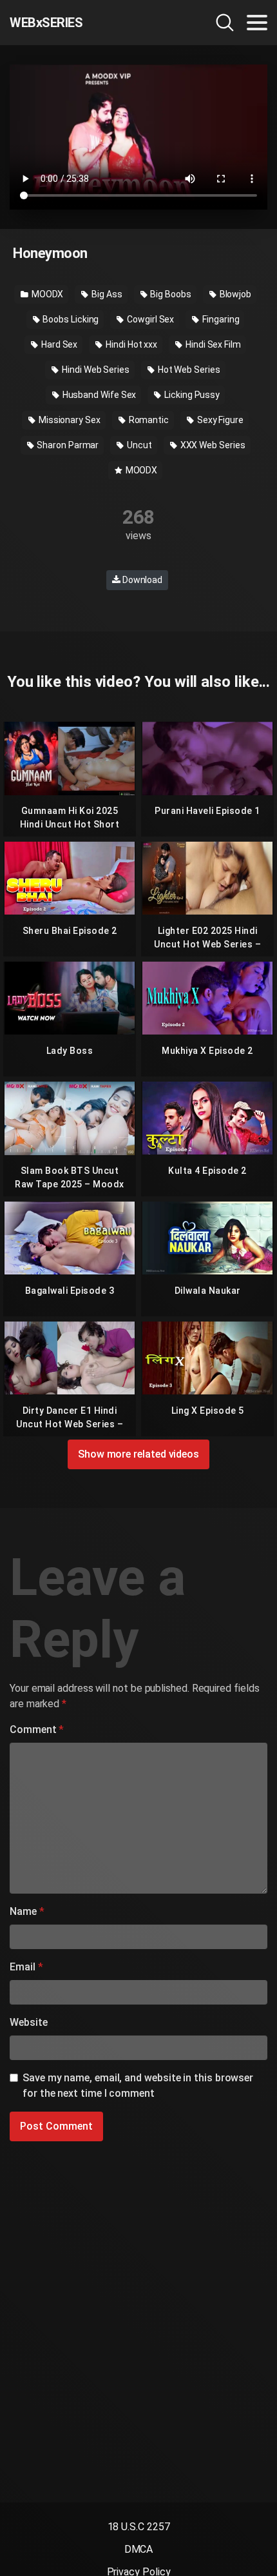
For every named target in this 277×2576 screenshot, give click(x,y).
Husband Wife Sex (99, 395)
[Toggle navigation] (257, 23)
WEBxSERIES (46, 23)
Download (141, 580)
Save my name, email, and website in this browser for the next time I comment (138, 2086)
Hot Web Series (188, 370)
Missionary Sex (69, 420)
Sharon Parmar (67, 445)
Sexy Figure (219, 420)
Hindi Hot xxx (130, 344)
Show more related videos (138, 1454)
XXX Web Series (212, 445)
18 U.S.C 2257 (139, 2527)
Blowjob (234, 294)
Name (27, 1911)
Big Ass (106, 294)
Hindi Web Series (95, 370)
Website (28, 2022)
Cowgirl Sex (149, 319)
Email (26, 1967)
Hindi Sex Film (212, 344)
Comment (37, 1729)
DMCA (139, 2549)
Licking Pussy (191, 395)
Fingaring (220, 319)
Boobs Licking (70, 319)
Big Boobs (170, 294)
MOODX (47, 294)
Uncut (138, 445)
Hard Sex (58, 344)
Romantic (148, 420)
